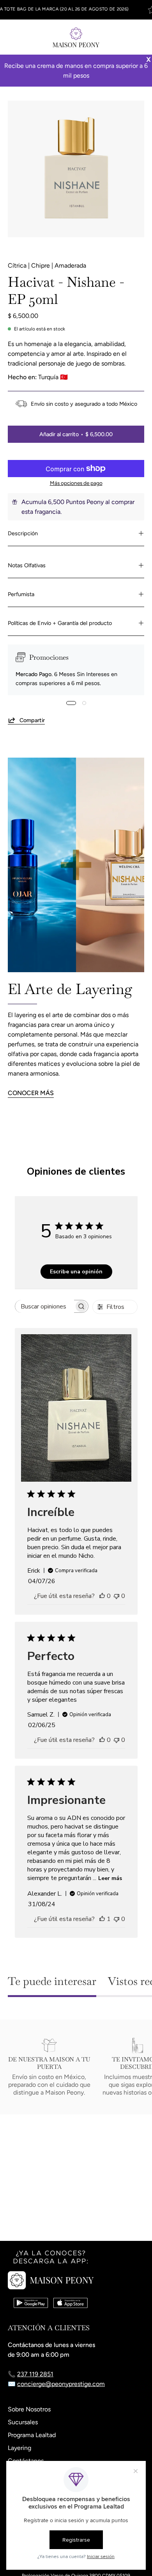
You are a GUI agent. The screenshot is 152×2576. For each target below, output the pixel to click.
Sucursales (23, 2422)
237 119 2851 (35, 2374)
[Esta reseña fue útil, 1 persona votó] (102, 1919)
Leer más (110, 1878)
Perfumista (21, 594)
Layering (19, 2448)
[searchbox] (45, 1306)
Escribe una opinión (76, 1272)
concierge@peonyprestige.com (61, 2384)
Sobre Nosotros (29, 2409)
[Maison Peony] (76, 37)
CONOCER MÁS (31, 1093)
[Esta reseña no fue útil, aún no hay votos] (117, 1596)
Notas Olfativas (27, 565)
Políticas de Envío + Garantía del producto (60, 623)
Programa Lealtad (32, 2435)
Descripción (23, 533)
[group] (76, 10)
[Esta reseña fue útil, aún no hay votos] (102, 1596)
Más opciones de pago (76, 483)
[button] (123, 37)
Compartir (32, 720)
